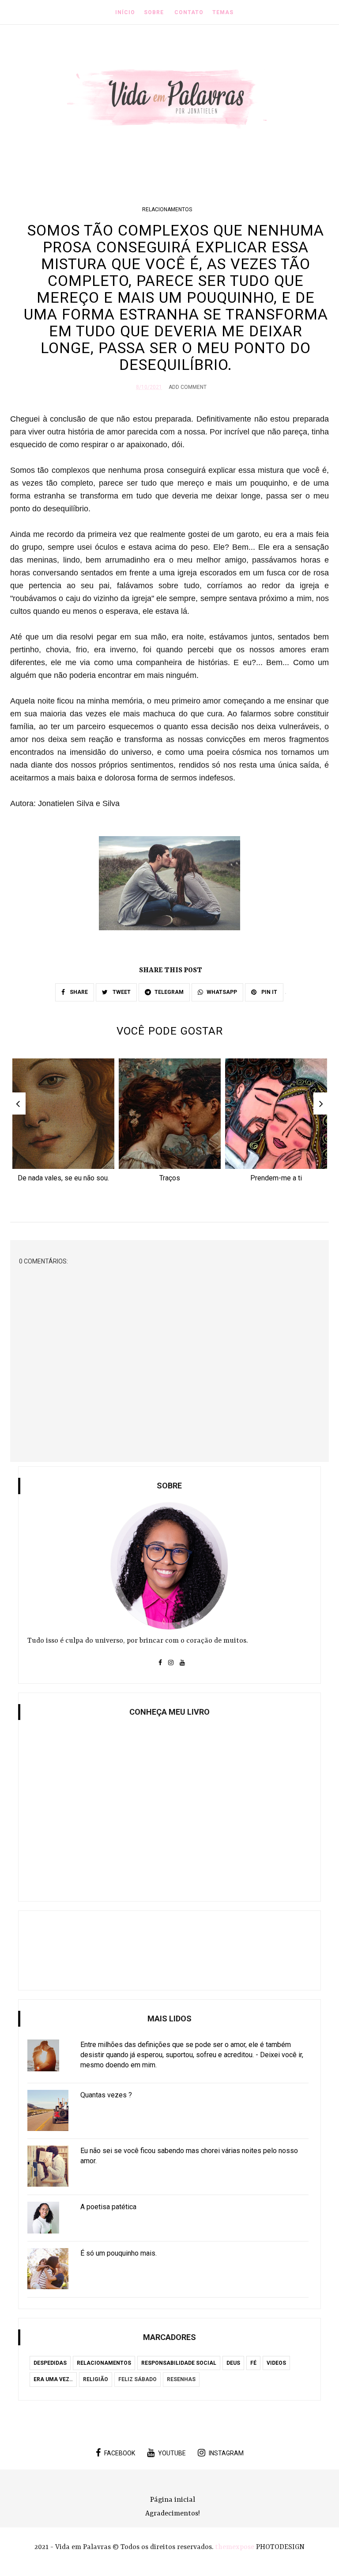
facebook (120, 2453)
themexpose (235, 2547)
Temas (223, 12)
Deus (233, 2363)
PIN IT (269, 992)
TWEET (121, 992)
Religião (96, 2379)
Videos (276, 2363)
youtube (172, 2453)
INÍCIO (125, 12)
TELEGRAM (169, 992)
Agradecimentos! (173, 2514)
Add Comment (188, 387)
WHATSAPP (222, 992)
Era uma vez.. (53, 2379)
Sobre (154, 12)
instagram (226, 2453)
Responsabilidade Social (179, 2363)
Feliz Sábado (137, 2379)
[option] (63, 1123)
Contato (189, 12)
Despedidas (50, 2363)
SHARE (78, 992)
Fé (253, 2363)
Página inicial (173, 2500)
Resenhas (181, 2379)
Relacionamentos (167, 209)
